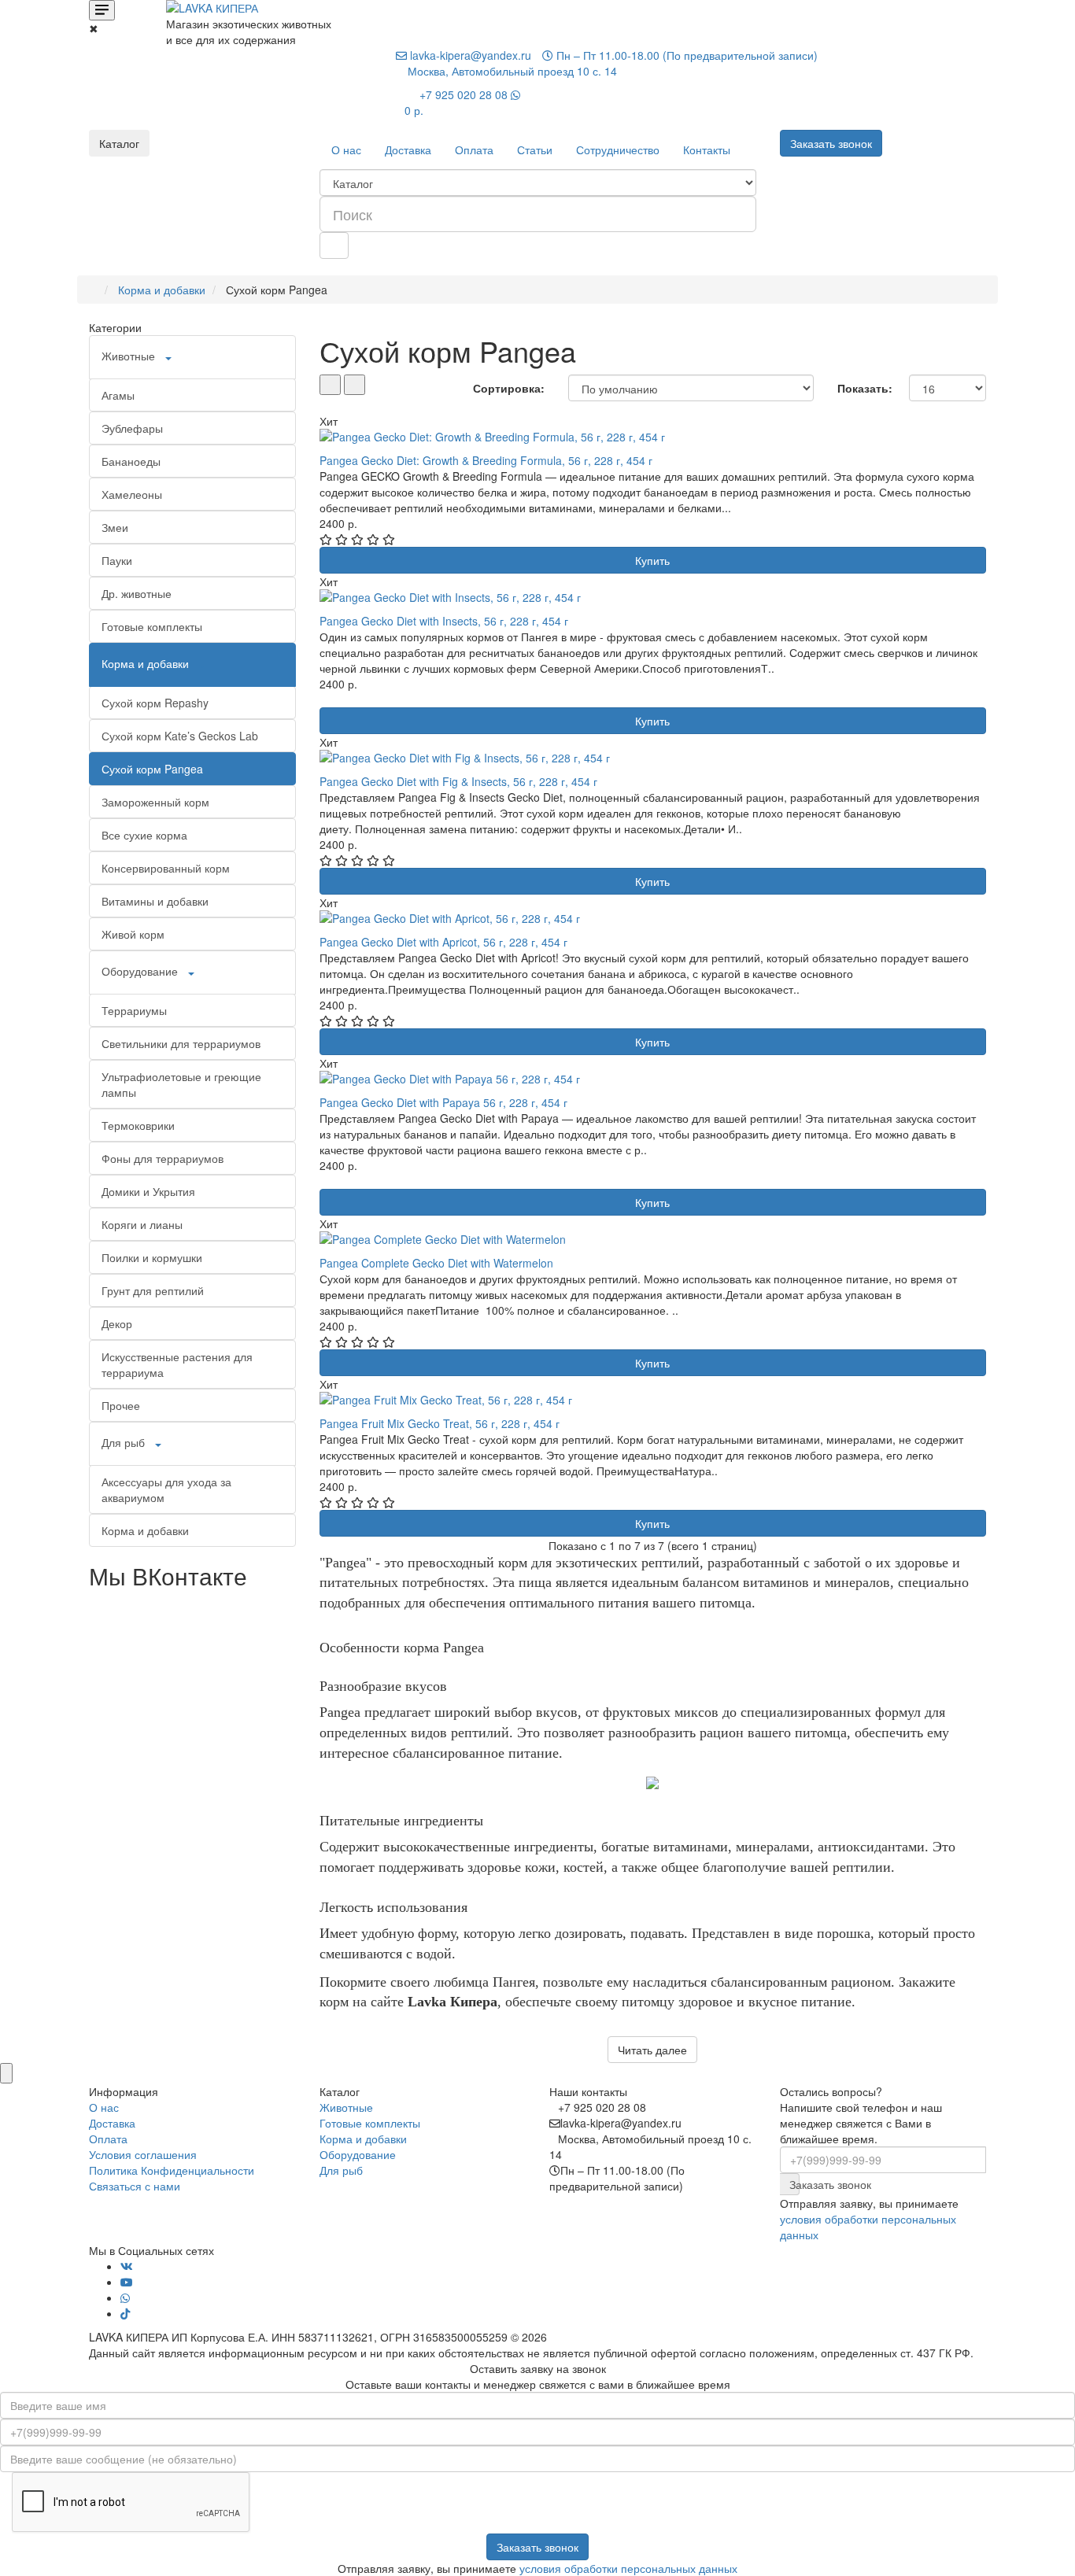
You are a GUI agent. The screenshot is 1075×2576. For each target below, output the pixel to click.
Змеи (115, 527)
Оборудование (140, 971)
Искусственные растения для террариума (177, 1364)
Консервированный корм (166, 868)
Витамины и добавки (155, 901)
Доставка (408, 149)
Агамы (118, 395)
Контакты (707, 149)
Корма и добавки (162, 290)
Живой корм (133, 934)
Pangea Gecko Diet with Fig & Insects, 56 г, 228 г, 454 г (458, 781)
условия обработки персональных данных (628, 2568)
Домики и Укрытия (148, 1191)
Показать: (865, 388)
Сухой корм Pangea (152, 769)
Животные (128, 356)
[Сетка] (355, 385)
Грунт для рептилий (153, 1290)
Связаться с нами (135, 2186)
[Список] (330, 385)
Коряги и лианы (142, 1224)
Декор (117, 1323)
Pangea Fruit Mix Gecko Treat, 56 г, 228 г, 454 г (440, 1423)
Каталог (119, 143)
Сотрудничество (618, 149)
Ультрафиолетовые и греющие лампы (181, 1084)
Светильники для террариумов (181, 1043)
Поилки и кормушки (152, 1257)
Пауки (117, 560)
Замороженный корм (155, 802)
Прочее (121, 1405)
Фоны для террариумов (163, 1158)
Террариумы (134, 1010)
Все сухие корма (144, 835)
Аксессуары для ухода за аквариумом (166, 1489)
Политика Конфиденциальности (172, 2170)
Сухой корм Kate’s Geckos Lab (180, 736)
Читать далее (652, 2050)
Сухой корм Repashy (155, 703)
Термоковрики (138, 1125)
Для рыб (123, 1442)
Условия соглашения (143, 2154)
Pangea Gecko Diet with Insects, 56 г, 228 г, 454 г (444, 621)
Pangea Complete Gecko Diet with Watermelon (436, 1263)
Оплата (474, 149)
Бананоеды (131, 461)
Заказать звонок (794, 2184)
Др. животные (137, 593)
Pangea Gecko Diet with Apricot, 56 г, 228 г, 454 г (443, 942)
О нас (346, 149)
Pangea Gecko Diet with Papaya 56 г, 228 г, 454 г (443, 1102)
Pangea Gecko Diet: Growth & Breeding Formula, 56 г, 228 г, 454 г (486, 460)
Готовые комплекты (152, 626)
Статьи (535, 149)
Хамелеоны (132, 494)
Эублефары (132, 428)
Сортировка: (509, 388)
